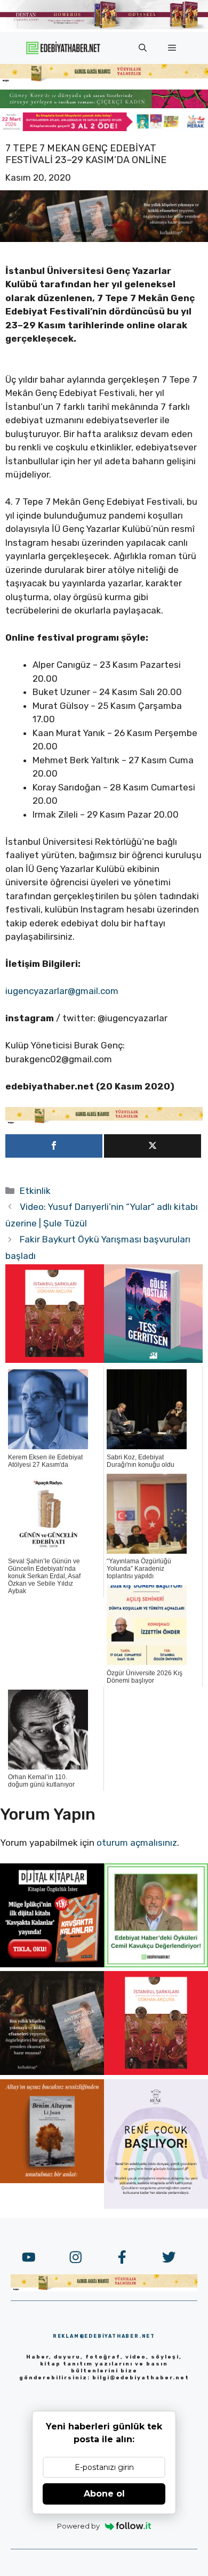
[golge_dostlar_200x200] (153, 1360)
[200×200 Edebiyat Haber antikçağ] (52, 2072)
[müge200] (52, 1964)
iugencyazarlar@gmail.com (62, 991)
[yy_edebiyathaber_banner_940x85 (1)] (104, 79)
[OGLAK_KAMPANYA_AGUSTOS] (55, 1360)
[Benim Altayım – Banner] (52, 2180)
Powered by (78, 2526)
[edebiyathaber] (104, 105)
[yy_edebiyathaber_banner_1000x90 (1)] (104, 1121)
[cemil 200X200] (156, 1964)
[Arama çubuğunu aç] (143, 48)
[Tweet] (153, 1146)
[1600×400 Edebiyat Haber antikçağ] (104, 239)
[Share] (54, 1146)
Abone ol (104, 2494)
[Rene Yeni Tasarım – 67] (156, 2206)
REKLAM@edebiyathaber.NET (104, 2336)
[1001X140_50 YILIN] (104, 27)
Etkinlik (35, 1191)
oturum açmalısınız (137, 1843)
